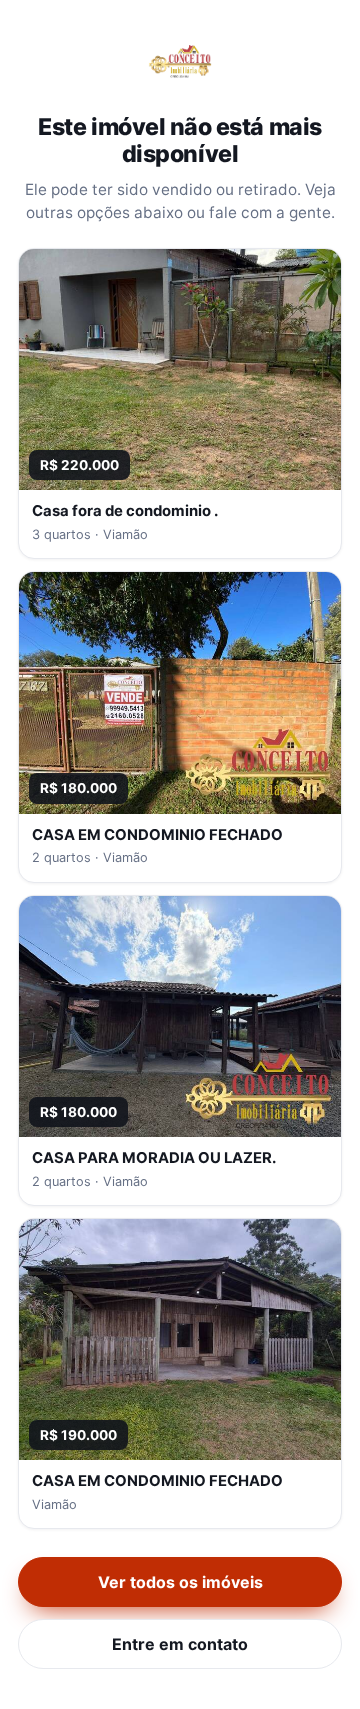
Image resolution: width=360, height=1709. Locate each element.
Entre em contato (180, 1644)
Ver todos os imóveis (180, 1582)
